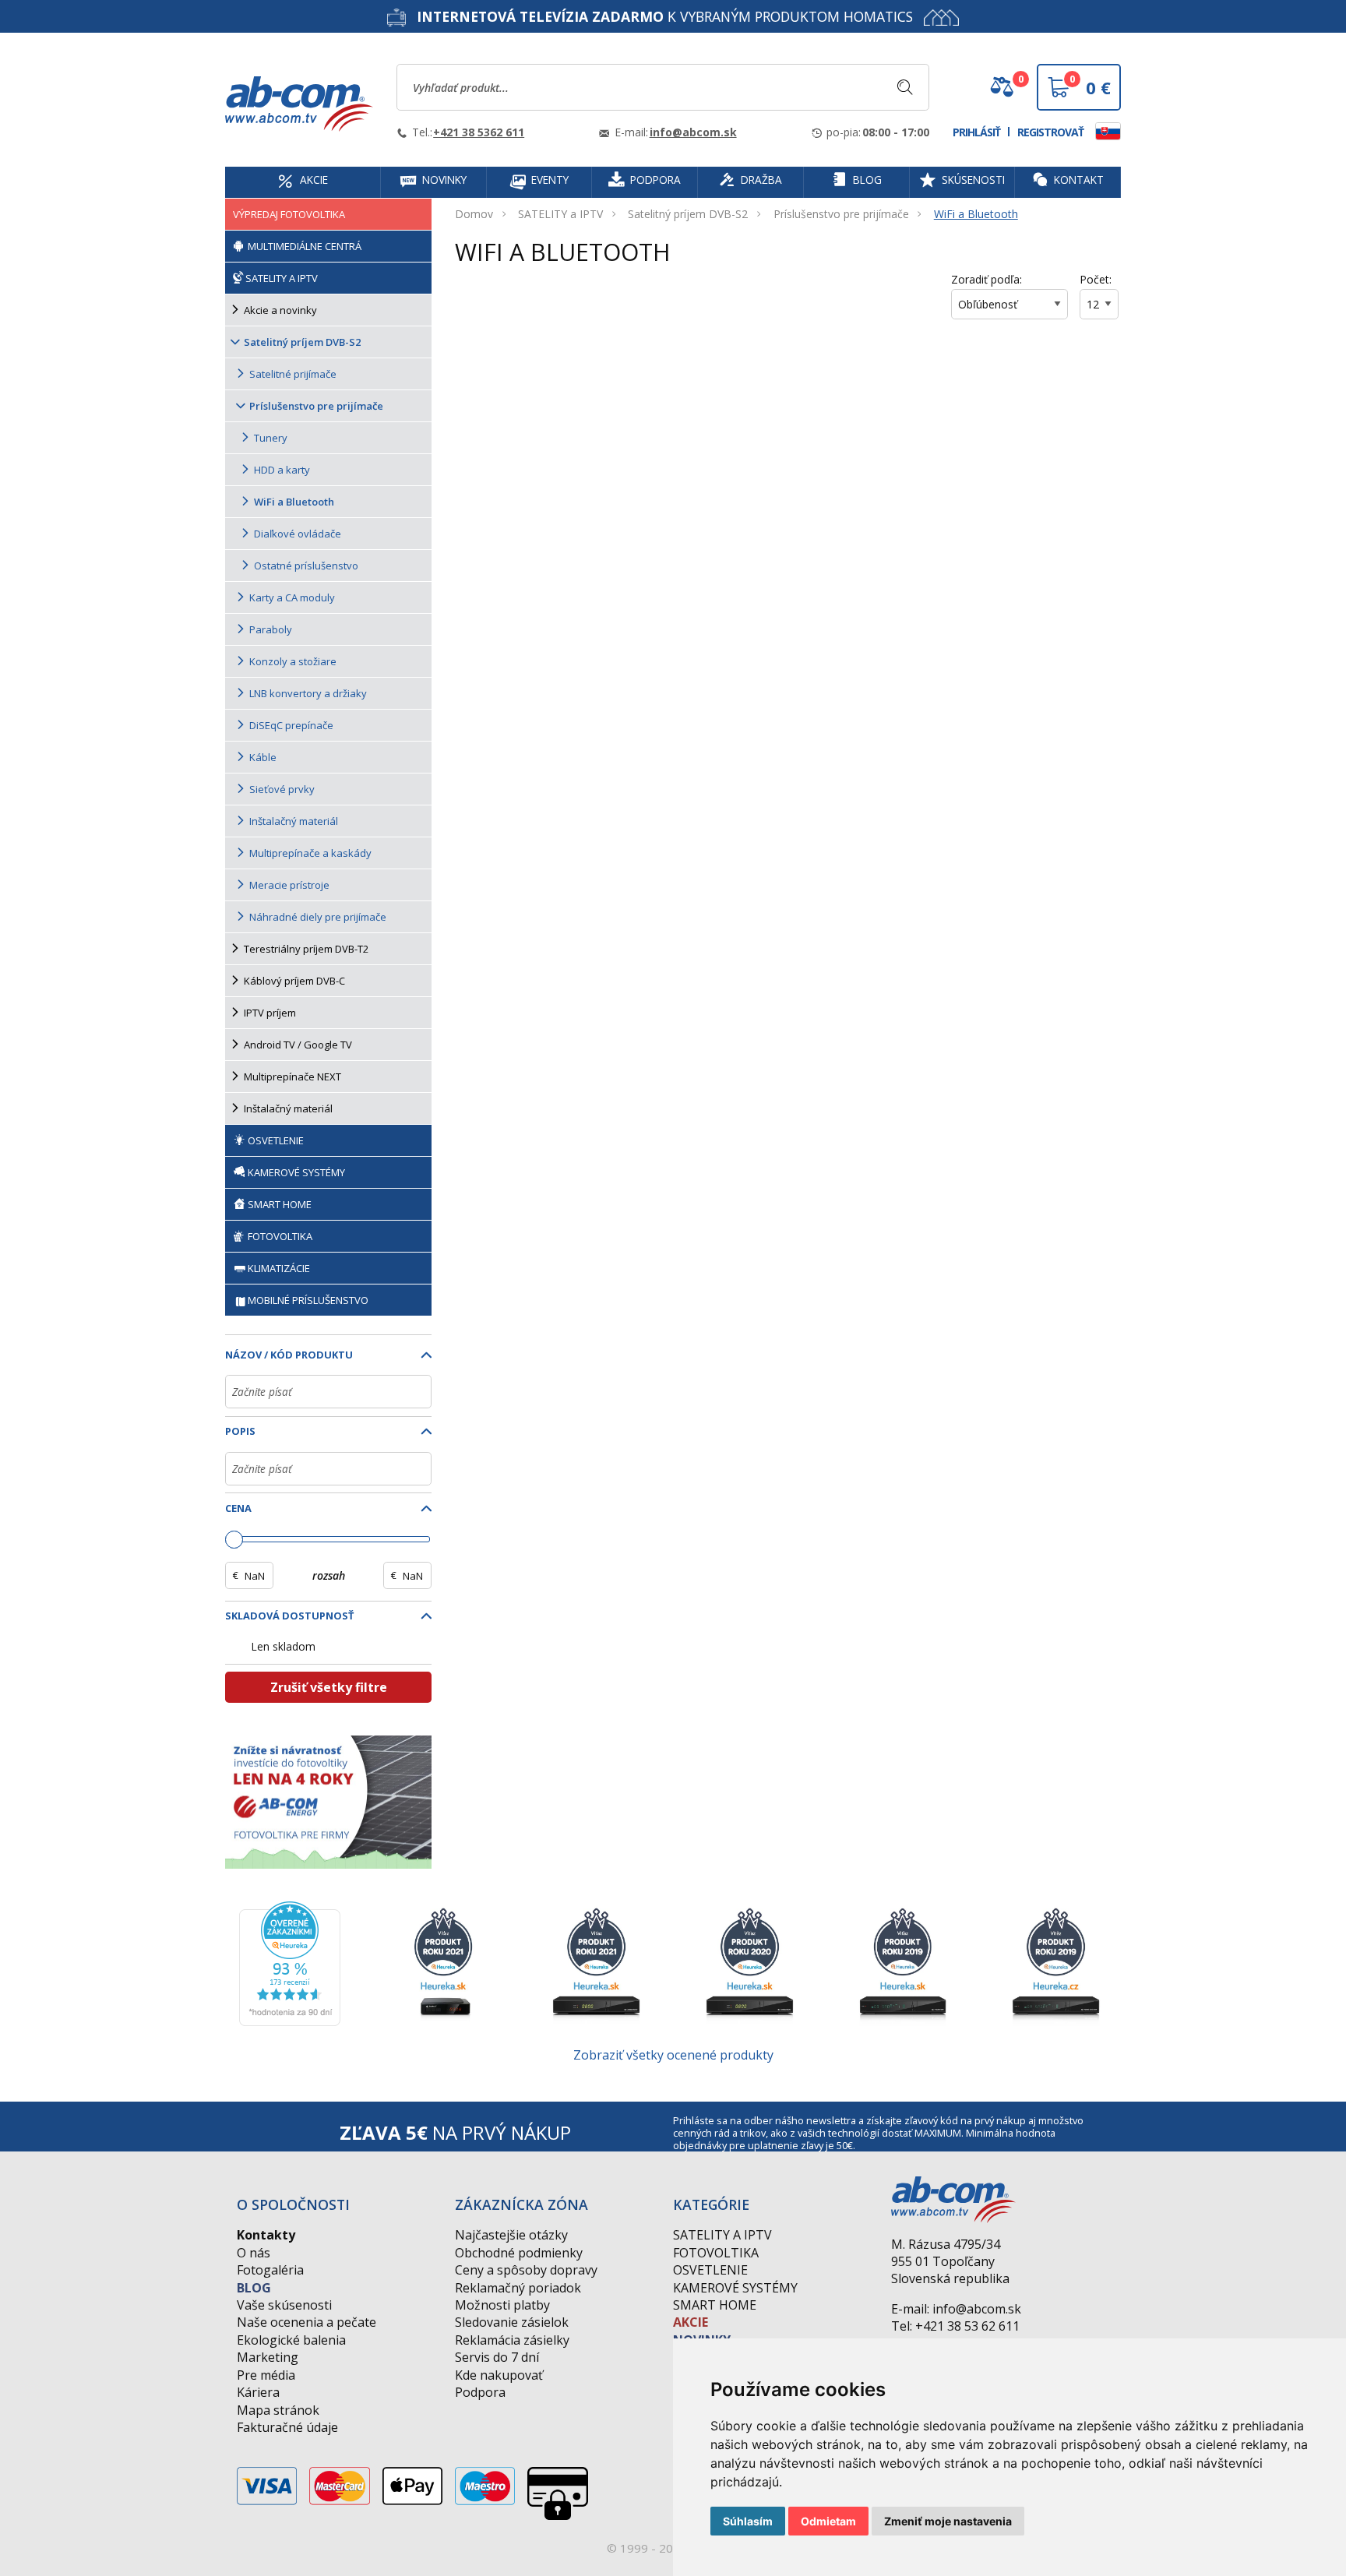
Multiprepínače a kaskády (310, 853)
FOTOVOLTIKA (279, 1236)
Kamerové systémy (735, 2288)
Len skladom (284, 1646)
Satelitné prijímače (293, 374)
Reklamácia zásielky (512, 2340)
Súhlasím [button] (748, 2521)
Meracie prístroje (289, 885)
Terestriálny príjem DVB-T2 (306, 949)
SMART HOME (278, 1204)
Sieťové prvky (282, 789)
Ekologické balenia (291, 2340)
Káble (263, 757)
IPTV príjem (270, 1013)
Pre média (266, 2375)
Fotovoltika (716, 2253)
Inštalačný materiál (294, 821)
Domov (474, 214)
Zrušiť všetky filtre (329, 1687)
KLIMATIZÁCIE (279, 1268)
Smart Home (715, 2305)
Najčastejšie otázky (511, 2235)
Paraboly (271, 629)
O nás (254, 2253)
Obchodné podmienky (519, 2253)
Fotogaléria (270, 2270)
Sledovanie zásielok (512, 2322)
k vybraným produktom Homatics (665, 16)
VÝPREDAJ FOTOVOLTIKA (289, 214)
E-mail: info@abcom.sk (956, 2309)
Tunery (271, 438)
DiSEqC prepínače (291, 725)
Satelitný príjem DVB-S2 (688, 214)
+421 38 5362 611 (479, 132)
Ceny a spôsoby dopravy (526, 2270)
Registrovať (1050, 132)
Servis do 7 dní (497, 2357)
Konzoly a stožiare (293, 661)
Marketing (268, 2357)
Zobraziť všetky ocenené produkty (673, 2055)
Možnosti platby (502, 2305)
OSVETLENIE (275, 1140)
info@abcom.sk (693, 132)
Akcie (691, 2322)
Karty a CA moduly (292, 597)
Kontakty (266, 2235)
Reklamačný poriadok (518, 2288)
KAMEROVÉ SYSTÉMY (295, 1172)
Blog (254, 2288)
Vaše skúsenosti (284, 2305)
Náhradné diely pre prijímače (318, 917)
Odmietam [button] (828, 2521)
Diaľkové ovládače (298, 534)
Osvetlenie (710, 2270)
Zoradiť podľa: (987, 279)
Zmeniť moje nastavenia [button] (948, 2521)
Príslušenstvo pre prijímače (841, 214)
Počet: (1096, 279)
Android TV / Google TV (298, 1045)
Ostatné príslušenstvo (306, 566)
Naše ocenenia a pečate (307, 2322)
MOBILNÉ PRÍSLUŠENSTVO (308, 1300)
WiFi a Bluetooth (976, 214)
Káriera (258, 2392)
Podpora (480, 2392)
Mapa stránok (278, 2410)
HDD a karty (282, 470)
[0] (1002, 93)
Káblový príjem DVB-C (294, 981)
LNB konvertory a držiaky (308, 693)
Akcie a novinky (280, 310)
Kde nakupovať (499, 2375)
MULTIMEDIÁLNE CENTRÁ (303, 246)
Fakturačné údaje (287, 2427)
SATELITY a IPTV (560, 214)
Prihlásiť (976, 132)
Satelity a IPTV (722, 2235)
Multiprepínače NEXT (292, 1077)
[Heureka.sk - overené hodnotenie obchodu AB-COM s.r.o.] (290, 1962)
